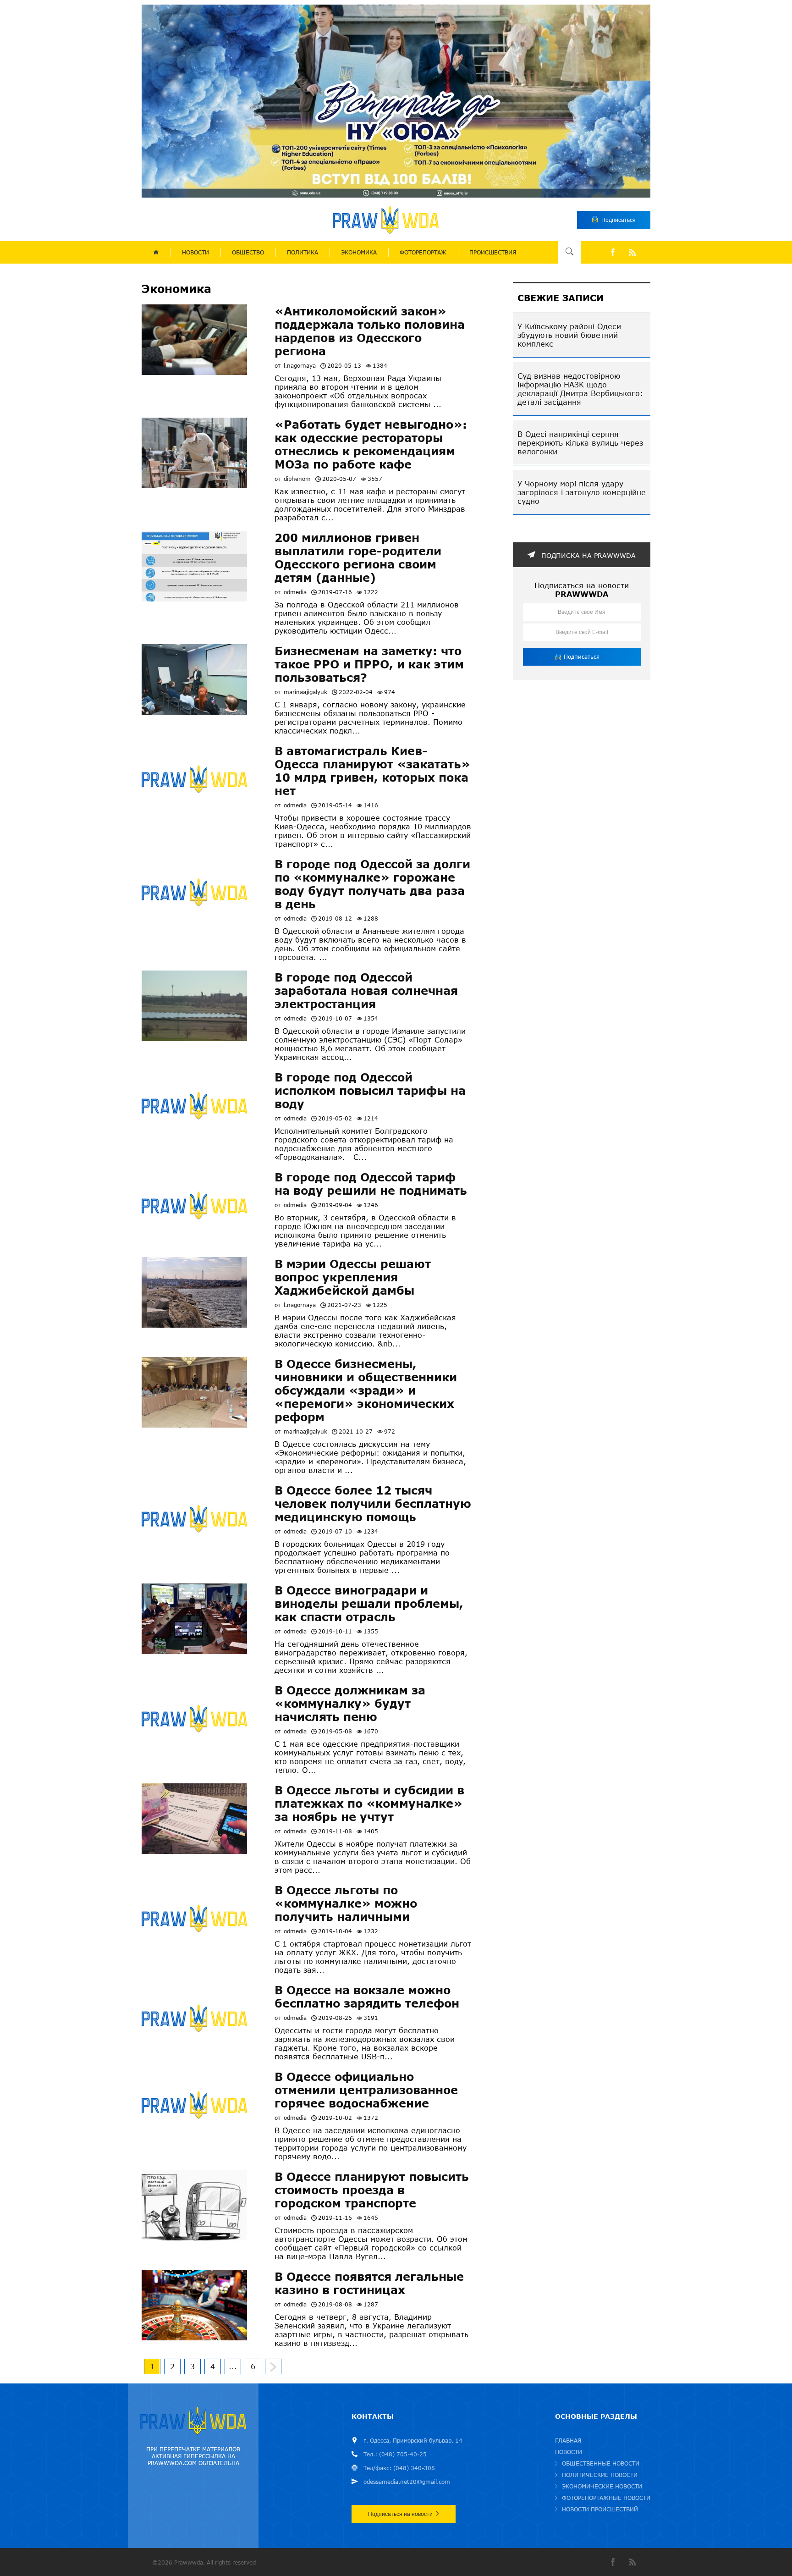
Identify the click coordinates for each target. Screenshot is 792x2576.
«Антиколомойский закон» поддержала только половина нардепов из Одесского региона (370, 331)
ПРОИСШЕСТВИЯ (493, 252)
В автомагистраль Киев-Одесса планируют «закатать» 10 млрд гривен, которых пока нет (372, 771)
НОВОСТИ (195, 252)
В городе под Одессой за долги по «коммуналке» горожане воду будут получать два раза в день (372, 884)
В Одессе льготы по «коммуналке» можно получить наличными (346, 1903)
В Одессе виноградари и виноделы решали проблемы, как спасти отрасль (369, 1603)
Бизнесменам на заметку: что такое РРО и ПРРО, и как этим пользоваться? (369, 664)
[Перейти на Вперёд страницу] (273, 2366)
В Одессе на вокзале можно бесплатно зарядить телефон (367, 1997)
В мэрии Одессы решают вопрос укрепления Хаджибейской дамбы (353, 1277)
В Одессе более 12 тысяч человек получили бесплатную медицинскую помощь (373, 1503)
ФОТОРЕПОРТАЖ (423, 252)
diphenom (297, 479)
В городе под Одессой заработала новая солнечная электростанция (366, 990)
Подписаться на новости (400, 2514)
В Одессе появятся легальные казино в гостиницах (369, 2283)
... (233, 2366)
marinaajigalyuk (305, 692)
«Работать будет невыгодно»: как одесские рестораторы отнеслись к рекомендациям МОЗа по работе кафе (371, 444)
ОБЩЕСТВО (248, 252)
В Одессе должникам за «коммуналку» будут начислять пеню (350, 1703)
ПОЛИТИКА (302, 252)
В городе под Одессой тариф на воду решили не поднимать (371, 1184)
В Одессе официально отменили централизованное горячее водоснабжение (366, 2090)
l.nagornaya (300, 366)
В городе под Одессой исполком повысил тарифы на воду (370, 1090)
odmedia (295, 592)
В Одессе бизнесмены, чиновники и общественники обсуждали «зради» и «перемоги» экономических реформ (366, 1390)
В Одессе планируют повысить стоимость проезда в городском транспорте (372, 2190)
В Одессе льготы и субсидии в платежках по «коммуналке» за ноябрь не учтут (369, 1803)
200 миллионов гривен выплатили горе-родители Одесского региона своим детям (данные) (358, 557)
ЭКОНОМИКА (359, 252)
